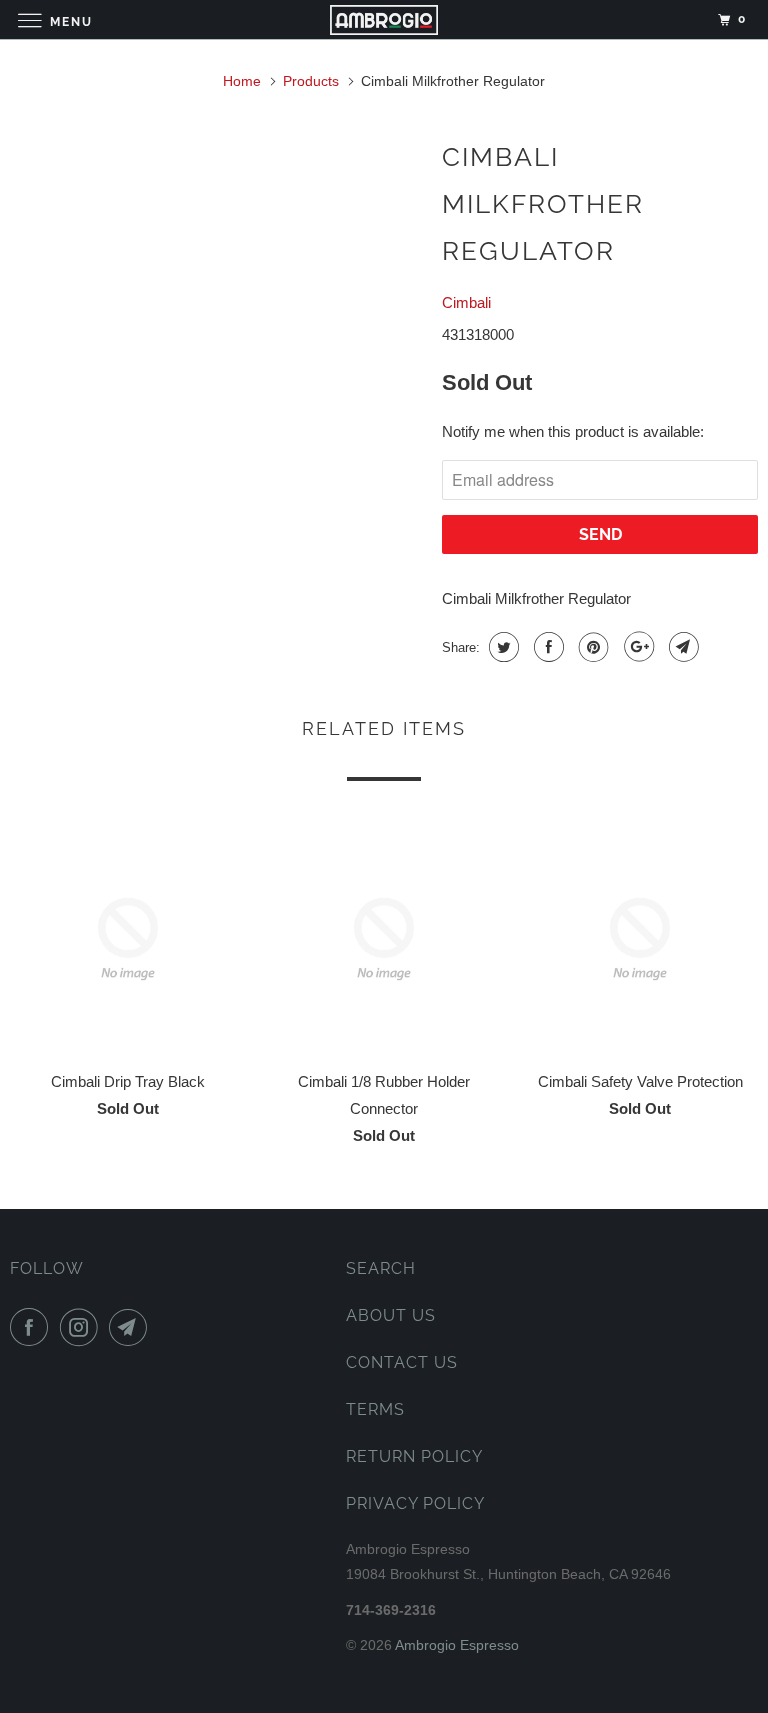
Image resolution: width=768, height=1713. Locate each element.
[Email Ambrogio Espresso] (132, 1327)
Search (381, 1268)
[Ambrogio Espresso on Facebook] (33, 1327)
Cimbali (466, 302)
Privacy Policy (415, 1503)
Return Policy (414, 1456)
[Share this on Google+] (636, 647)
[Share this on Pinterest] (591, 647)
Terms (375, 1409)
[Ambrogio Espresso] (384, 19)
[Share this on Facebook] (546, 647)
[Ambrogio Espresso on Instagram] (83, 1327)
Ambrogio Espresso (457, 1645)
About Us (391, 1315)
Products (311, 81)
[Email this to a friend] (681, 647)
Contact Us (402, 1362)
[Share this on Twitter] (501, 647)
